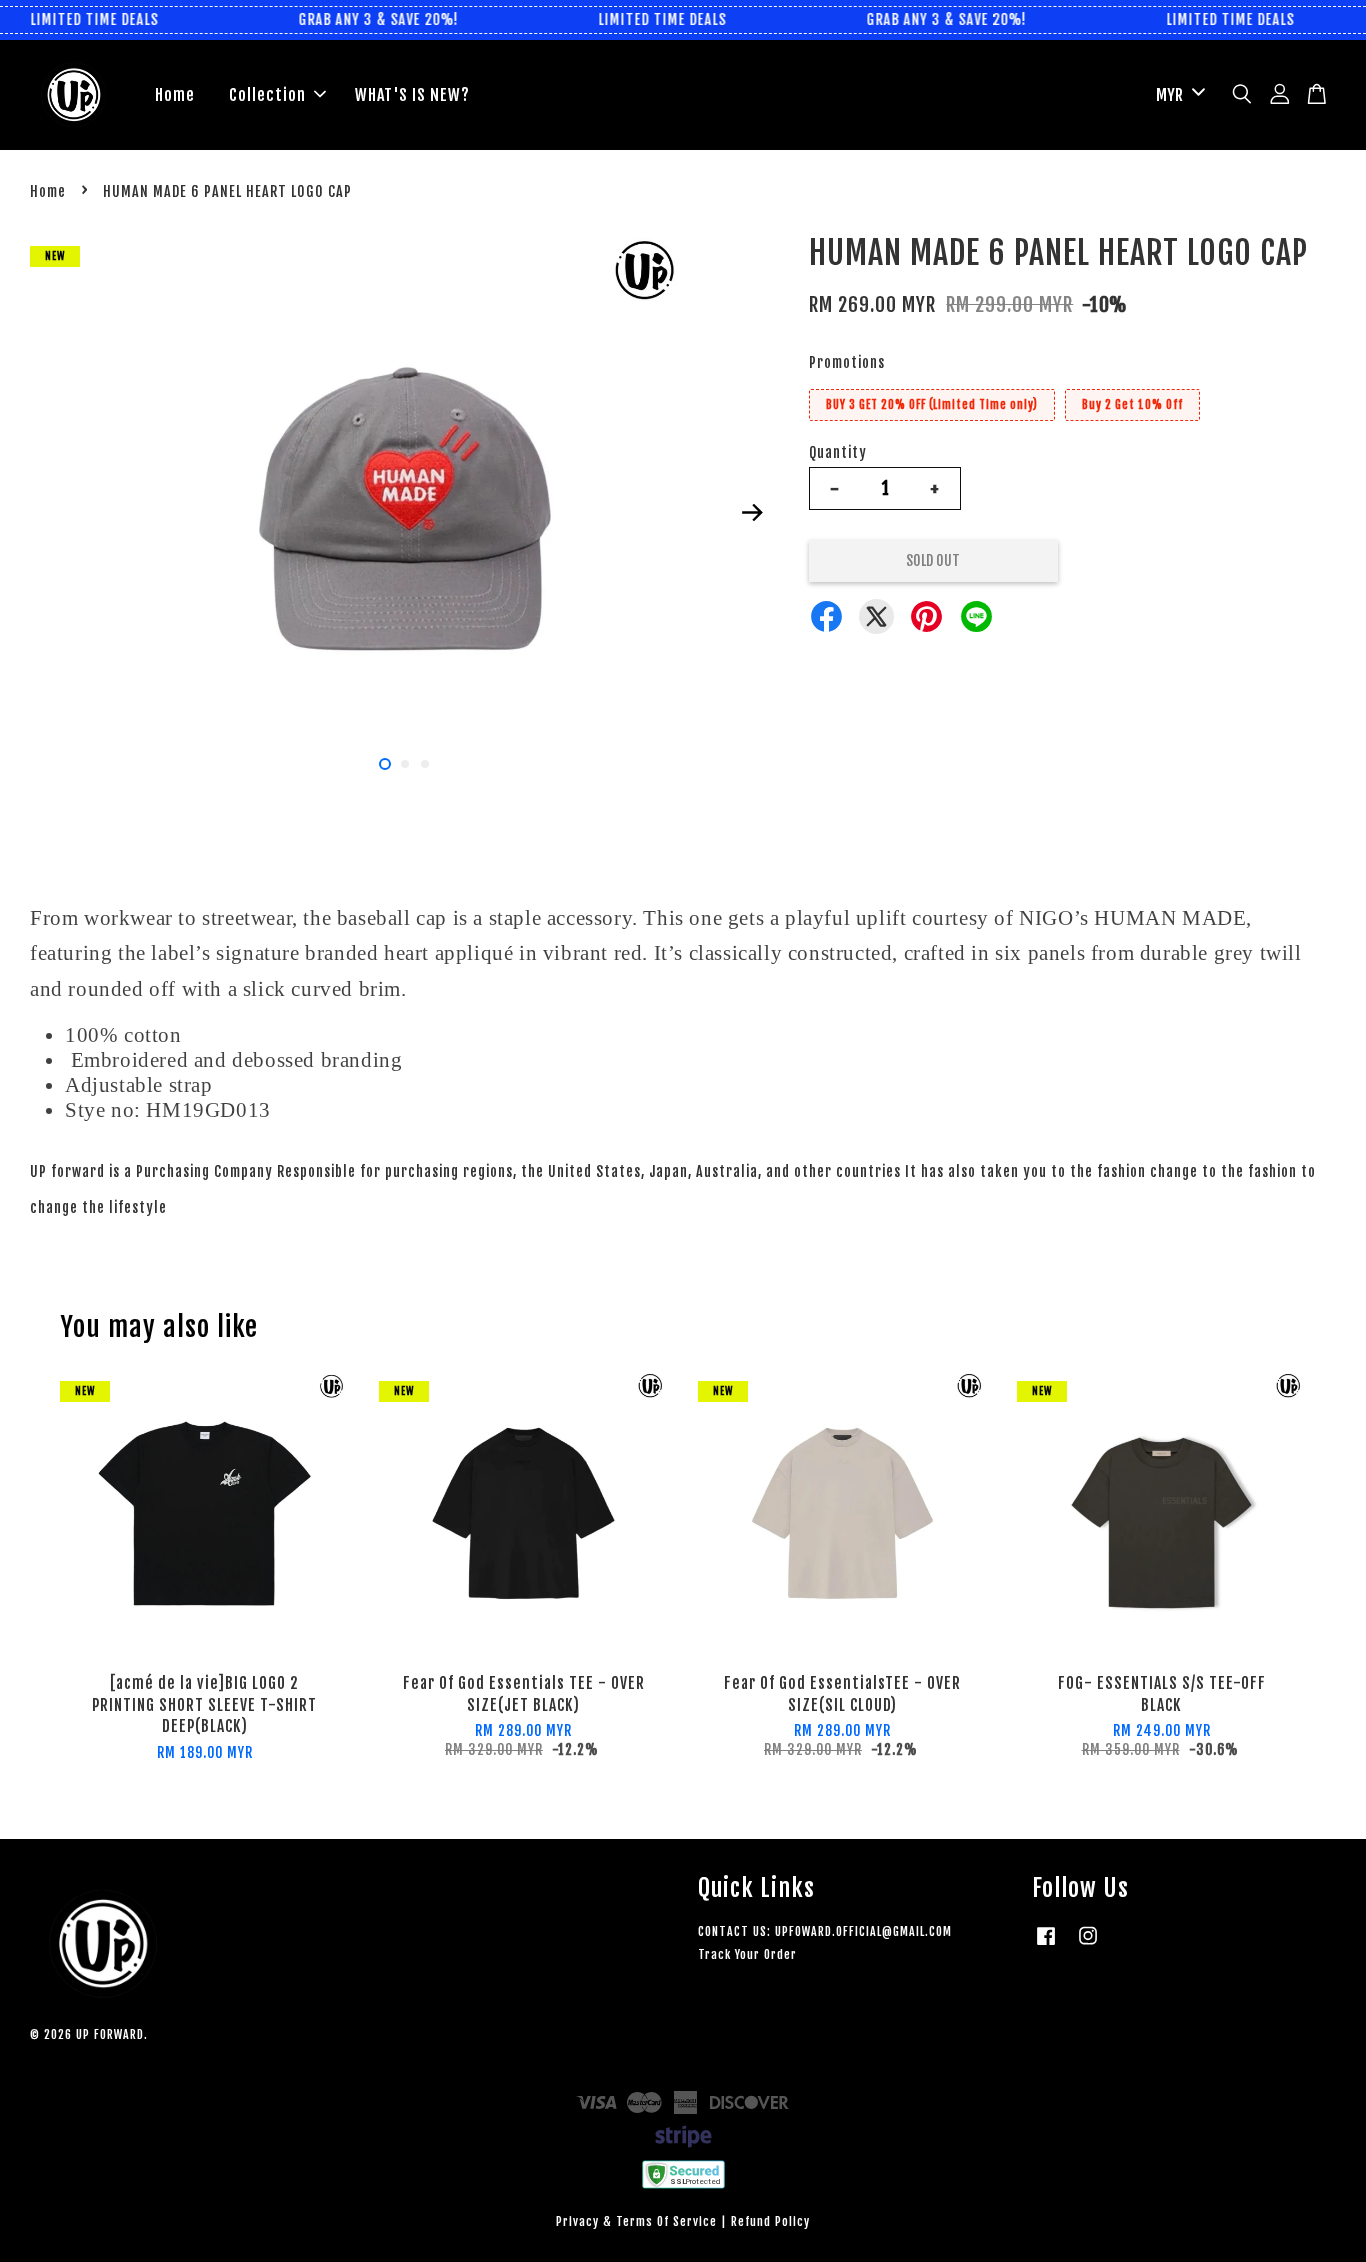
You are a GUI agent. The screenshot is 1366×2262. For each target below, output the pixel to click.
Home (175, 95)
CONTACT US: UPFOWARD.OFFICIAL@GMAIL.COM (825, 1931)
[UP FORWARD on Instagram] (1088, 1945)
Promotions (847, 362)
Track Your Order (747, 1954)
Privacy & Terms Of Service (636, 2221)
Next (752, 512)
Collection (267, 95)
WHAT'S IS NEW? (412, 95)
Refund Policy (770, 2221)
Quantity (838, 452)
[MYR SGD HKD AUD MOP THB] (1177, 95)
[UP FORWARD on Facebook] (1046, 1945)
